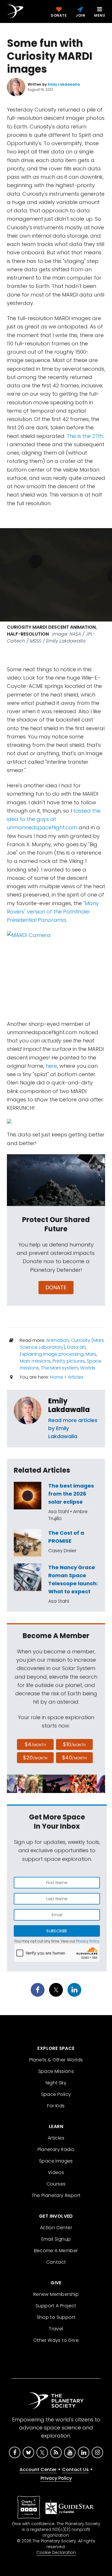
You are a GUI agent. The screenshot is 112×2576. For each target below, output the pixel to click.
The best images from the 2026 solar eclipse (71, 1494)
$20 (35, 1758)
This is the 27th (85, 436)
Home (57, 1377)
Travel (56, 2329)
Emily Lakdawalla (69, 1405)
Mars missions (35, 1361)
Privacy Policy (88, 1941)
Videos (56, 2172)
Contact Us (75, 2470)
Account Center (38, 2470)
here (51, 1066)
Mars (91, 1354)
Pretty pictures (69, 1361)
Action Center (56, 2228)
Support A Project (56, 2306)
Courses (56, 2184)
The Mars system (59, 1368)
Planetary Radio (56, 2149)
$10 (74, 1744)
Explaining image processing (52, 1354)
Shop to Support (56, 2317)
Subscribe (57, 1931)
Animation (58, 1340)
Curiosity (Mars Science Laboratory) (62, 1344)
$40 (74, 1758)
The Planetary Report (56, 2195)
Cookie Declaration (56, 2552)
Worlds (88, 1368)
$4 (35, 1744)
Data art (77, 1347)
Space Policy (56, 2094)
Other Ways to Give (56, 2340)
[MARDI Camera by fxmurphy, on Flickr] (56, 972)
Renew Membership (56, 2294)
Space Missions (56, 2071)
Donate (56, 1287)
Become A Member (56, 2251)
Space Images (56, 2161)
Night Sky (56, 2083)
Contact (56, 2262)
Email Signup (56, 2239)
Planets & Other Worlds (56, 2060)
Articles (76, 1377)
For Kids (56, 2106)
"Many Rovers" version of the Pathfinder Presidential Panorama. (53, 912)
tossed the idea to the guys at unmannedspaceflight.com (54, 819)
